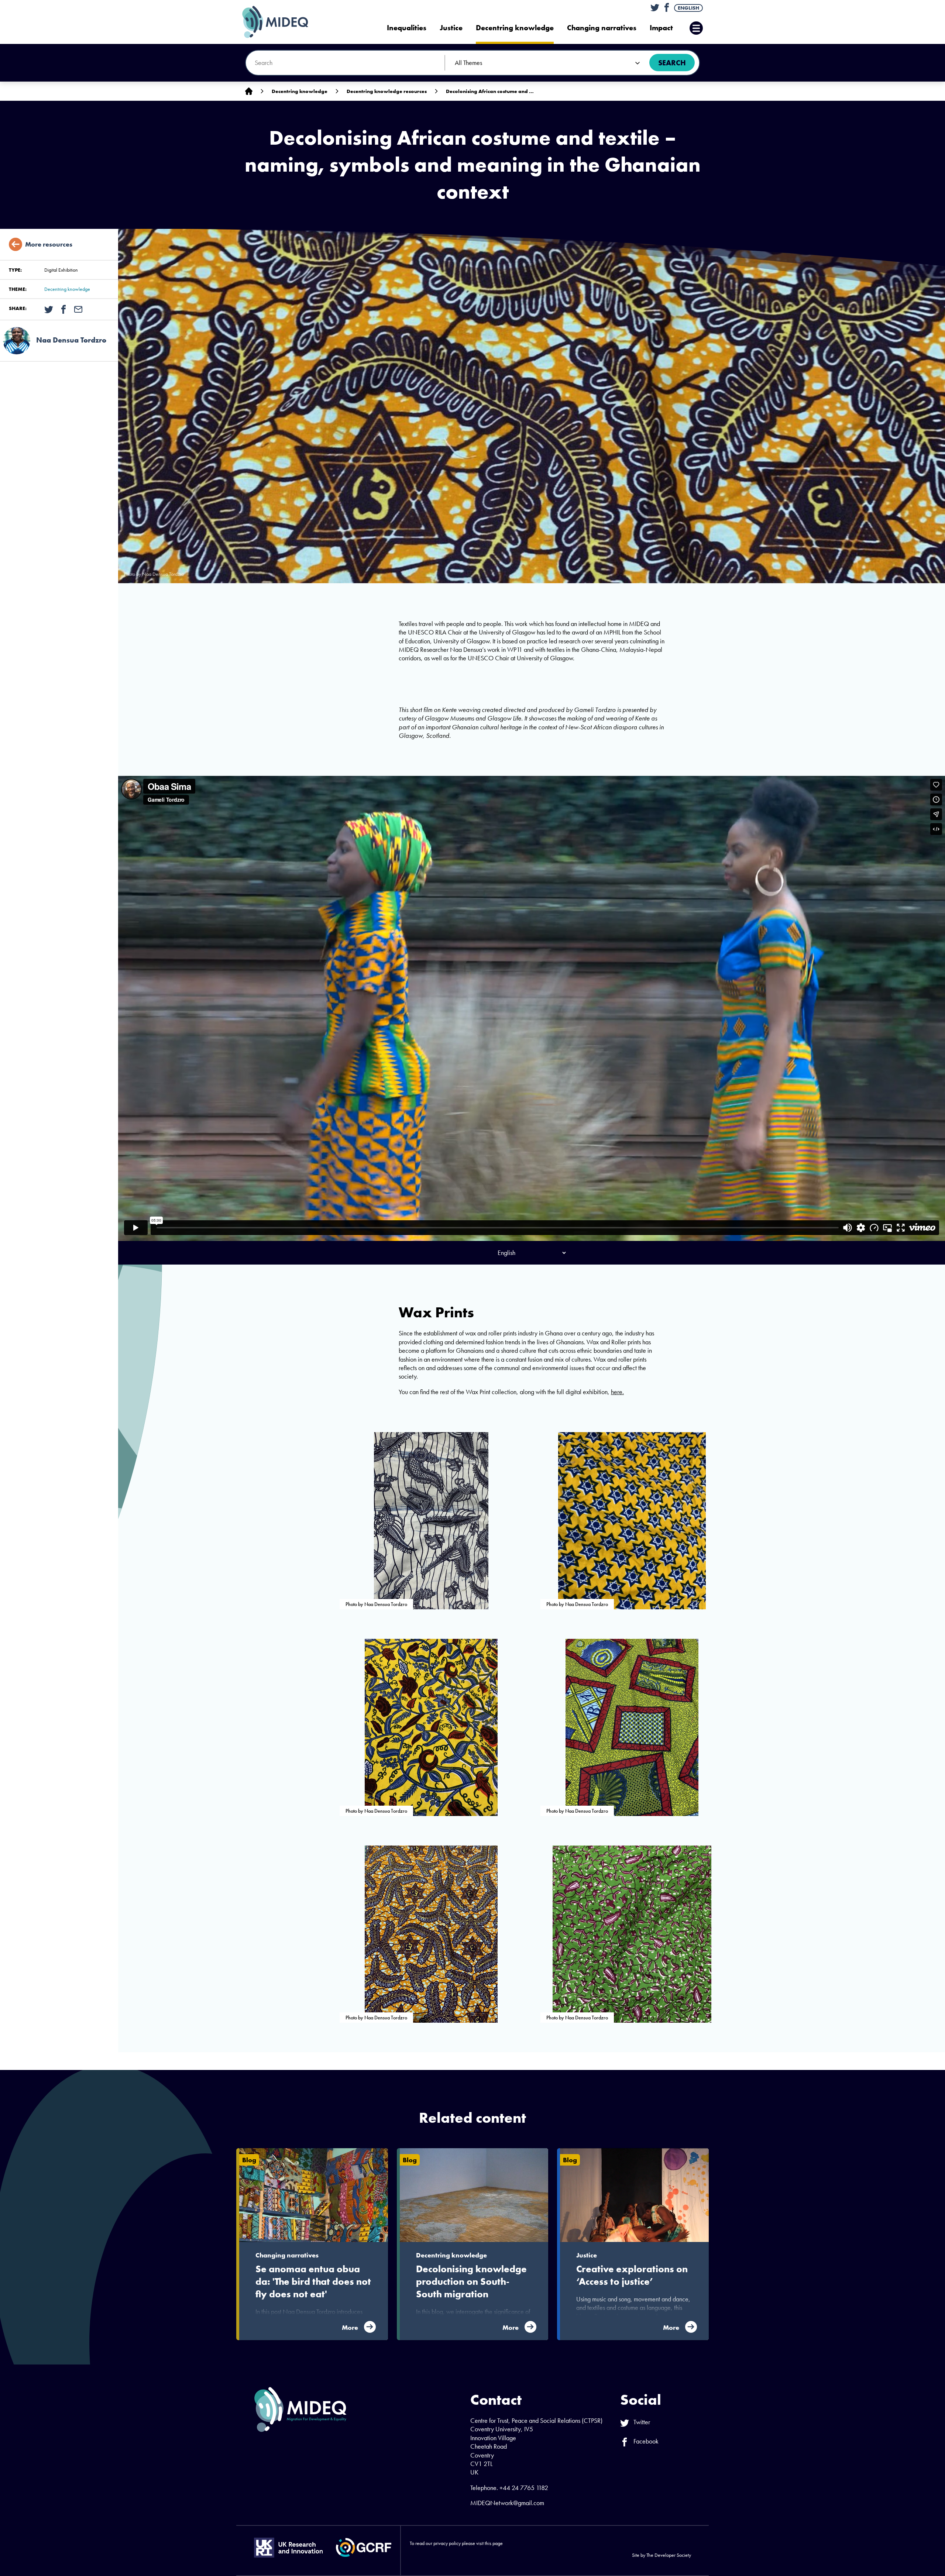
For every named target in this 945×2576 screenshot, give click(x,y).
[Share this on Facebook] (63, 309)
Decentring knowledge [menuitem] (515, 28)
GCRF (364, 2547)
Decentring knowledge (300, 91)
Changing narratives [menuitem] (602, 28)
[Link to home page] (249, 91)
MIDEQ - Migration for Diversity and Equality (283, 22)
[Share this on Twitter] (49, 309)
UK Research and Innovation (288, 2548)
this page (494, 2543)
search (672, 63)
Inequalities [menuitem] (407, 28)
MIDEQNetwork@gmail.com (507, 2503)
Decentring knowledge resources (387, 91)
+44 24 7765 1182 (524, 2488)
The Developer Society (669, 2555)
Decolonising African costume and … (490, 91)
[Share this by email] (78, 309)
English (688, 8)
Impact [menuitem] (661, 28)
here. (617, 1392)
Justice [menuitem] (451, 28)
